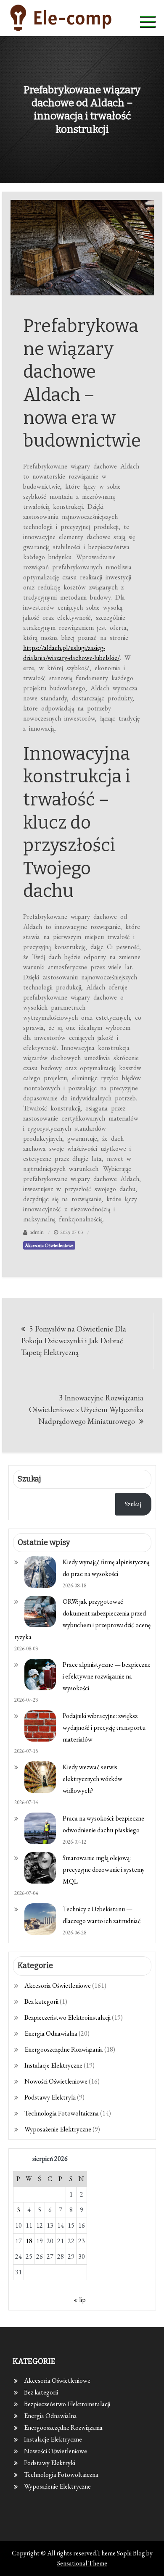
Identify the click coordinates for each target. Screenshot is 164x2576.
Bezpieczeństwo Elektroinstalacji (67, 2017)
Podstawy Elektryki (50, 2097)
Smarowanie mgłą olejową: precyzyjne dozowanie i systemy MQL (104, 1870)
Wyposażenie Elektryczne (58, 2129)
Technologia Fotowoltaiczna (62, 2113)
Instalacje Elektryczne (53, 2065)
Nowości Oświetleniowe (56, 2081)
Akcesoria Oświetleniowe (49, 1245)
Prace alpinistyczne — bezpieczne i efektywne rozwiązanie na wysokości (107, 1676)
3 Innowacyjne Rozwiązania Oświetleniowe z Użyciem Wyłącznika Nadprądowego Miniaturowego (86, 1409)
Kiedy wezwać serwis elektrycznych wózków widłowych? (93, 1779)
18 (29, 2241)
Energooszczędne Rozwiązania (64, 2049)
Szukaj (133, 1504)
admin (37, 1232)
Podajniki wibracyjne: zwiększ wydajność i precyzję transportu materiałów (104, 1727)
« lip (80, 2300)
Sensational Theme (82, 2563)
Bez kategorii (41, 2001)
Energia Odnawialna (51, 2033)
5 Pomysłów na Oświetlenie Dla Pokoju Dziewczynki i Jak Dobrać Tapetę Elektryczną (74, 1341)
